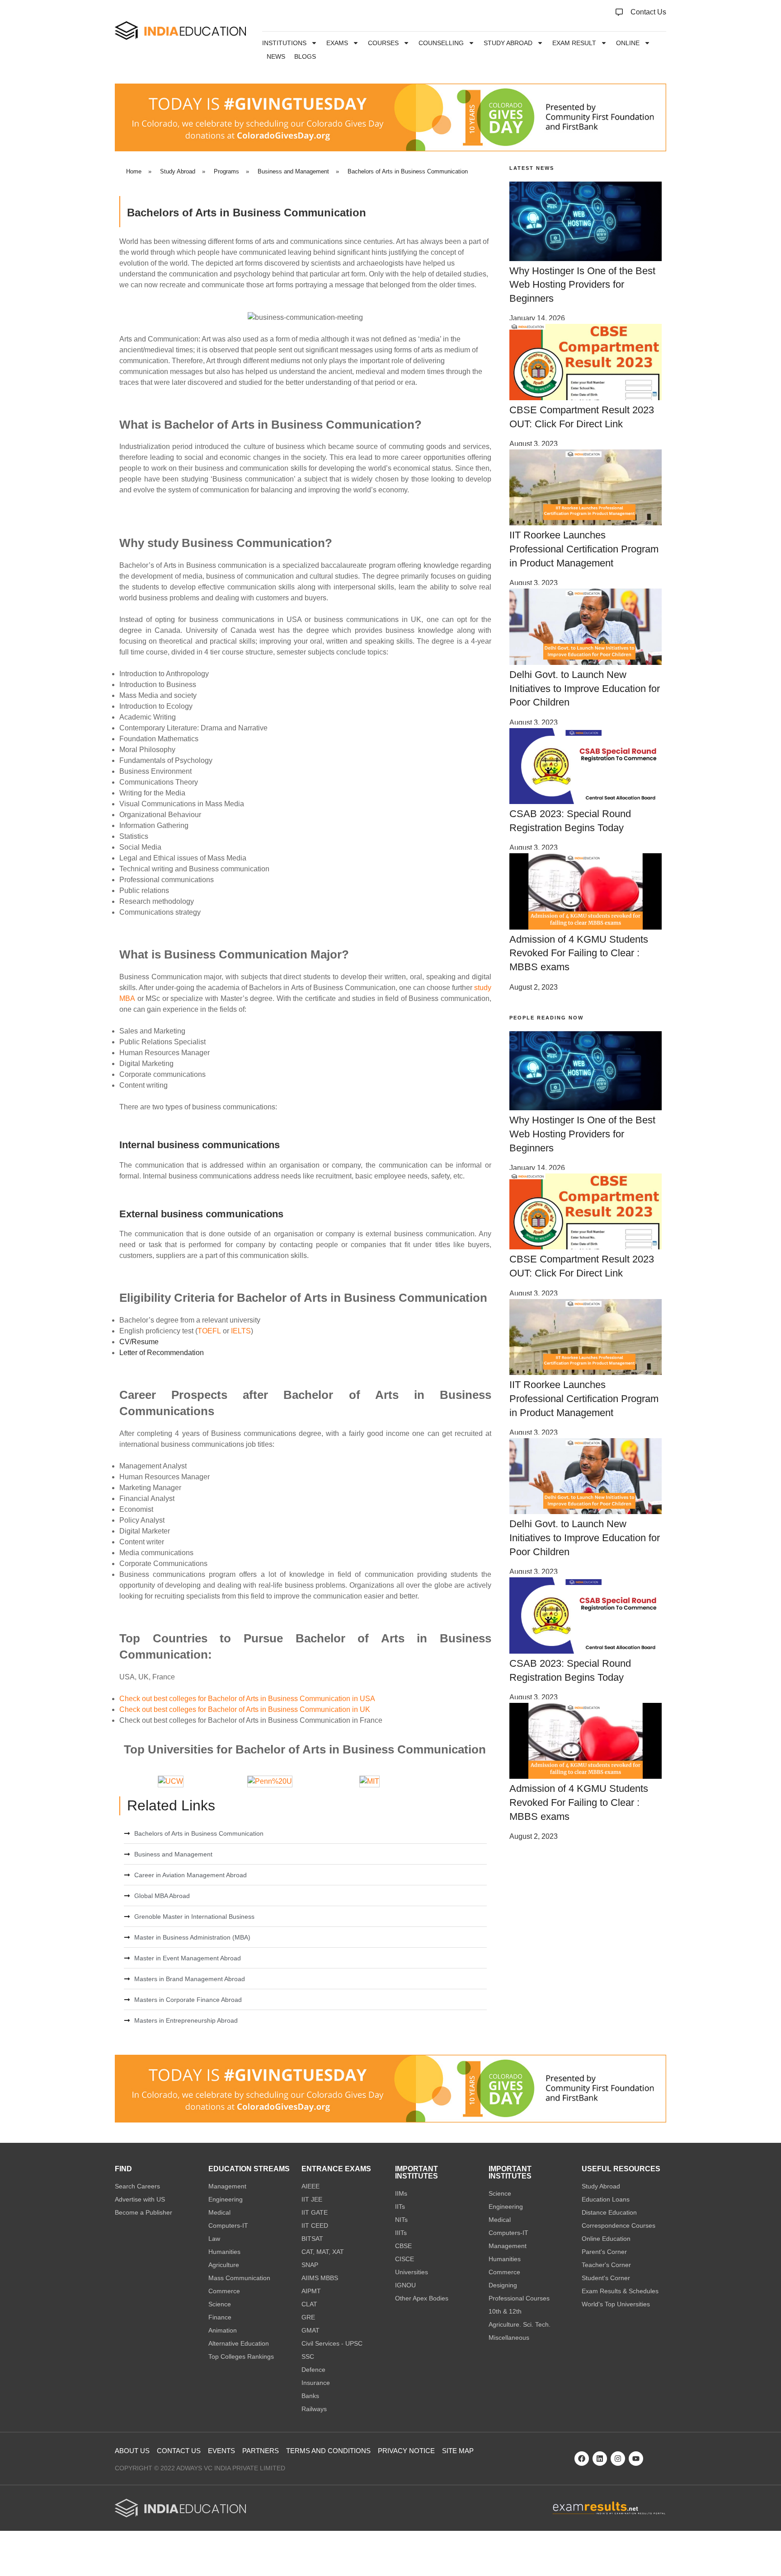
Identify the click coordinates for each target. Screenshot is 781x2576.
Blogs (305, 56)
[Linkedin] (600, 2459)
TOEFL (210, 1331)
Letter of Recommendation (162, 1353)
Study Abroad (508, 43)
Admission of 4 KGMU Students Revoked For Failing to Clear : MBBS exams (579, 953)
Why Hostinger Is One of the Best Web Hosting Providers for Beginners (582, 285)
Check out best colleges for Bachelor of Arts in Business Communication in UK (245, 1709)
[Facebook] (582, 2459)
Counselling (441, 43)
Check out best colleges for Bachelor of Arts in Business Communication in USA (247, 1699)
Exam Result (574, 43)
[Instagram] (618, 2459)
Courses (383, 43)
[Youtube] (636, 2459)
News (276, 56)
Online (628, 43)
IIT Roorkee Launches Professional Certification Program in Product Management (584, 549)
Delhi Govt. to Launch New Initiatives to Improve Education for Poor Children (585, 689)
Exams (337, 43)
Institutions (284, 43)
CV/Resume (139, 1342)
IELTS (241, 1331)
